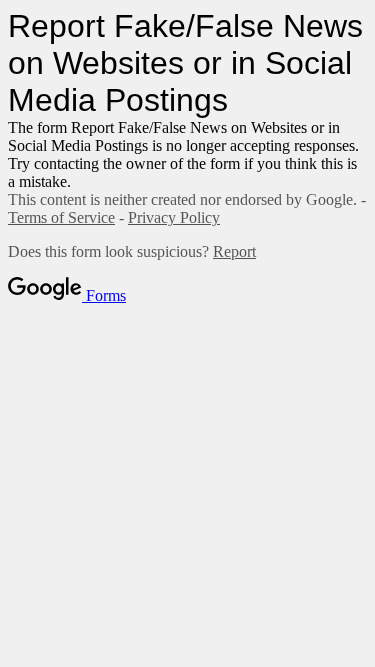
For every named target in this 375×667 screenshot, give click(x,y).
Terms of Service (61, 217)
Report (234, 251)
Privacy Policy (174, 217)
